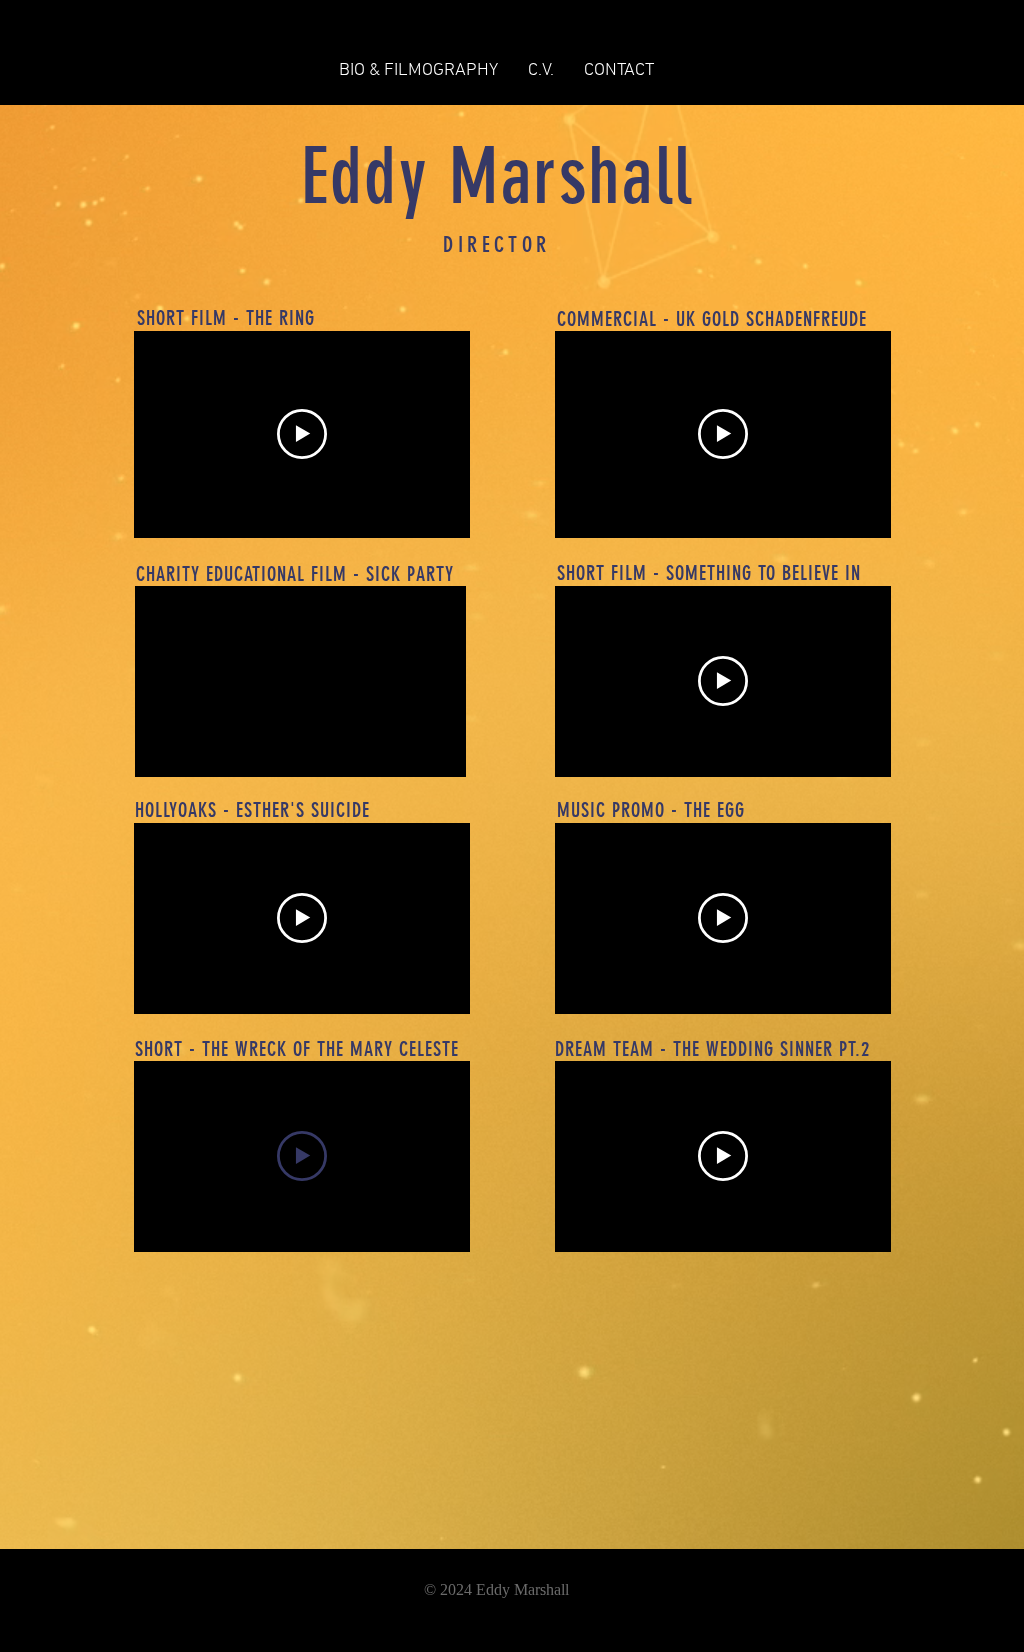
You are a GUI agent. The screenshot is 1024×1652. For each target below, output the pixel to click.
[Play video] (302, 434)
